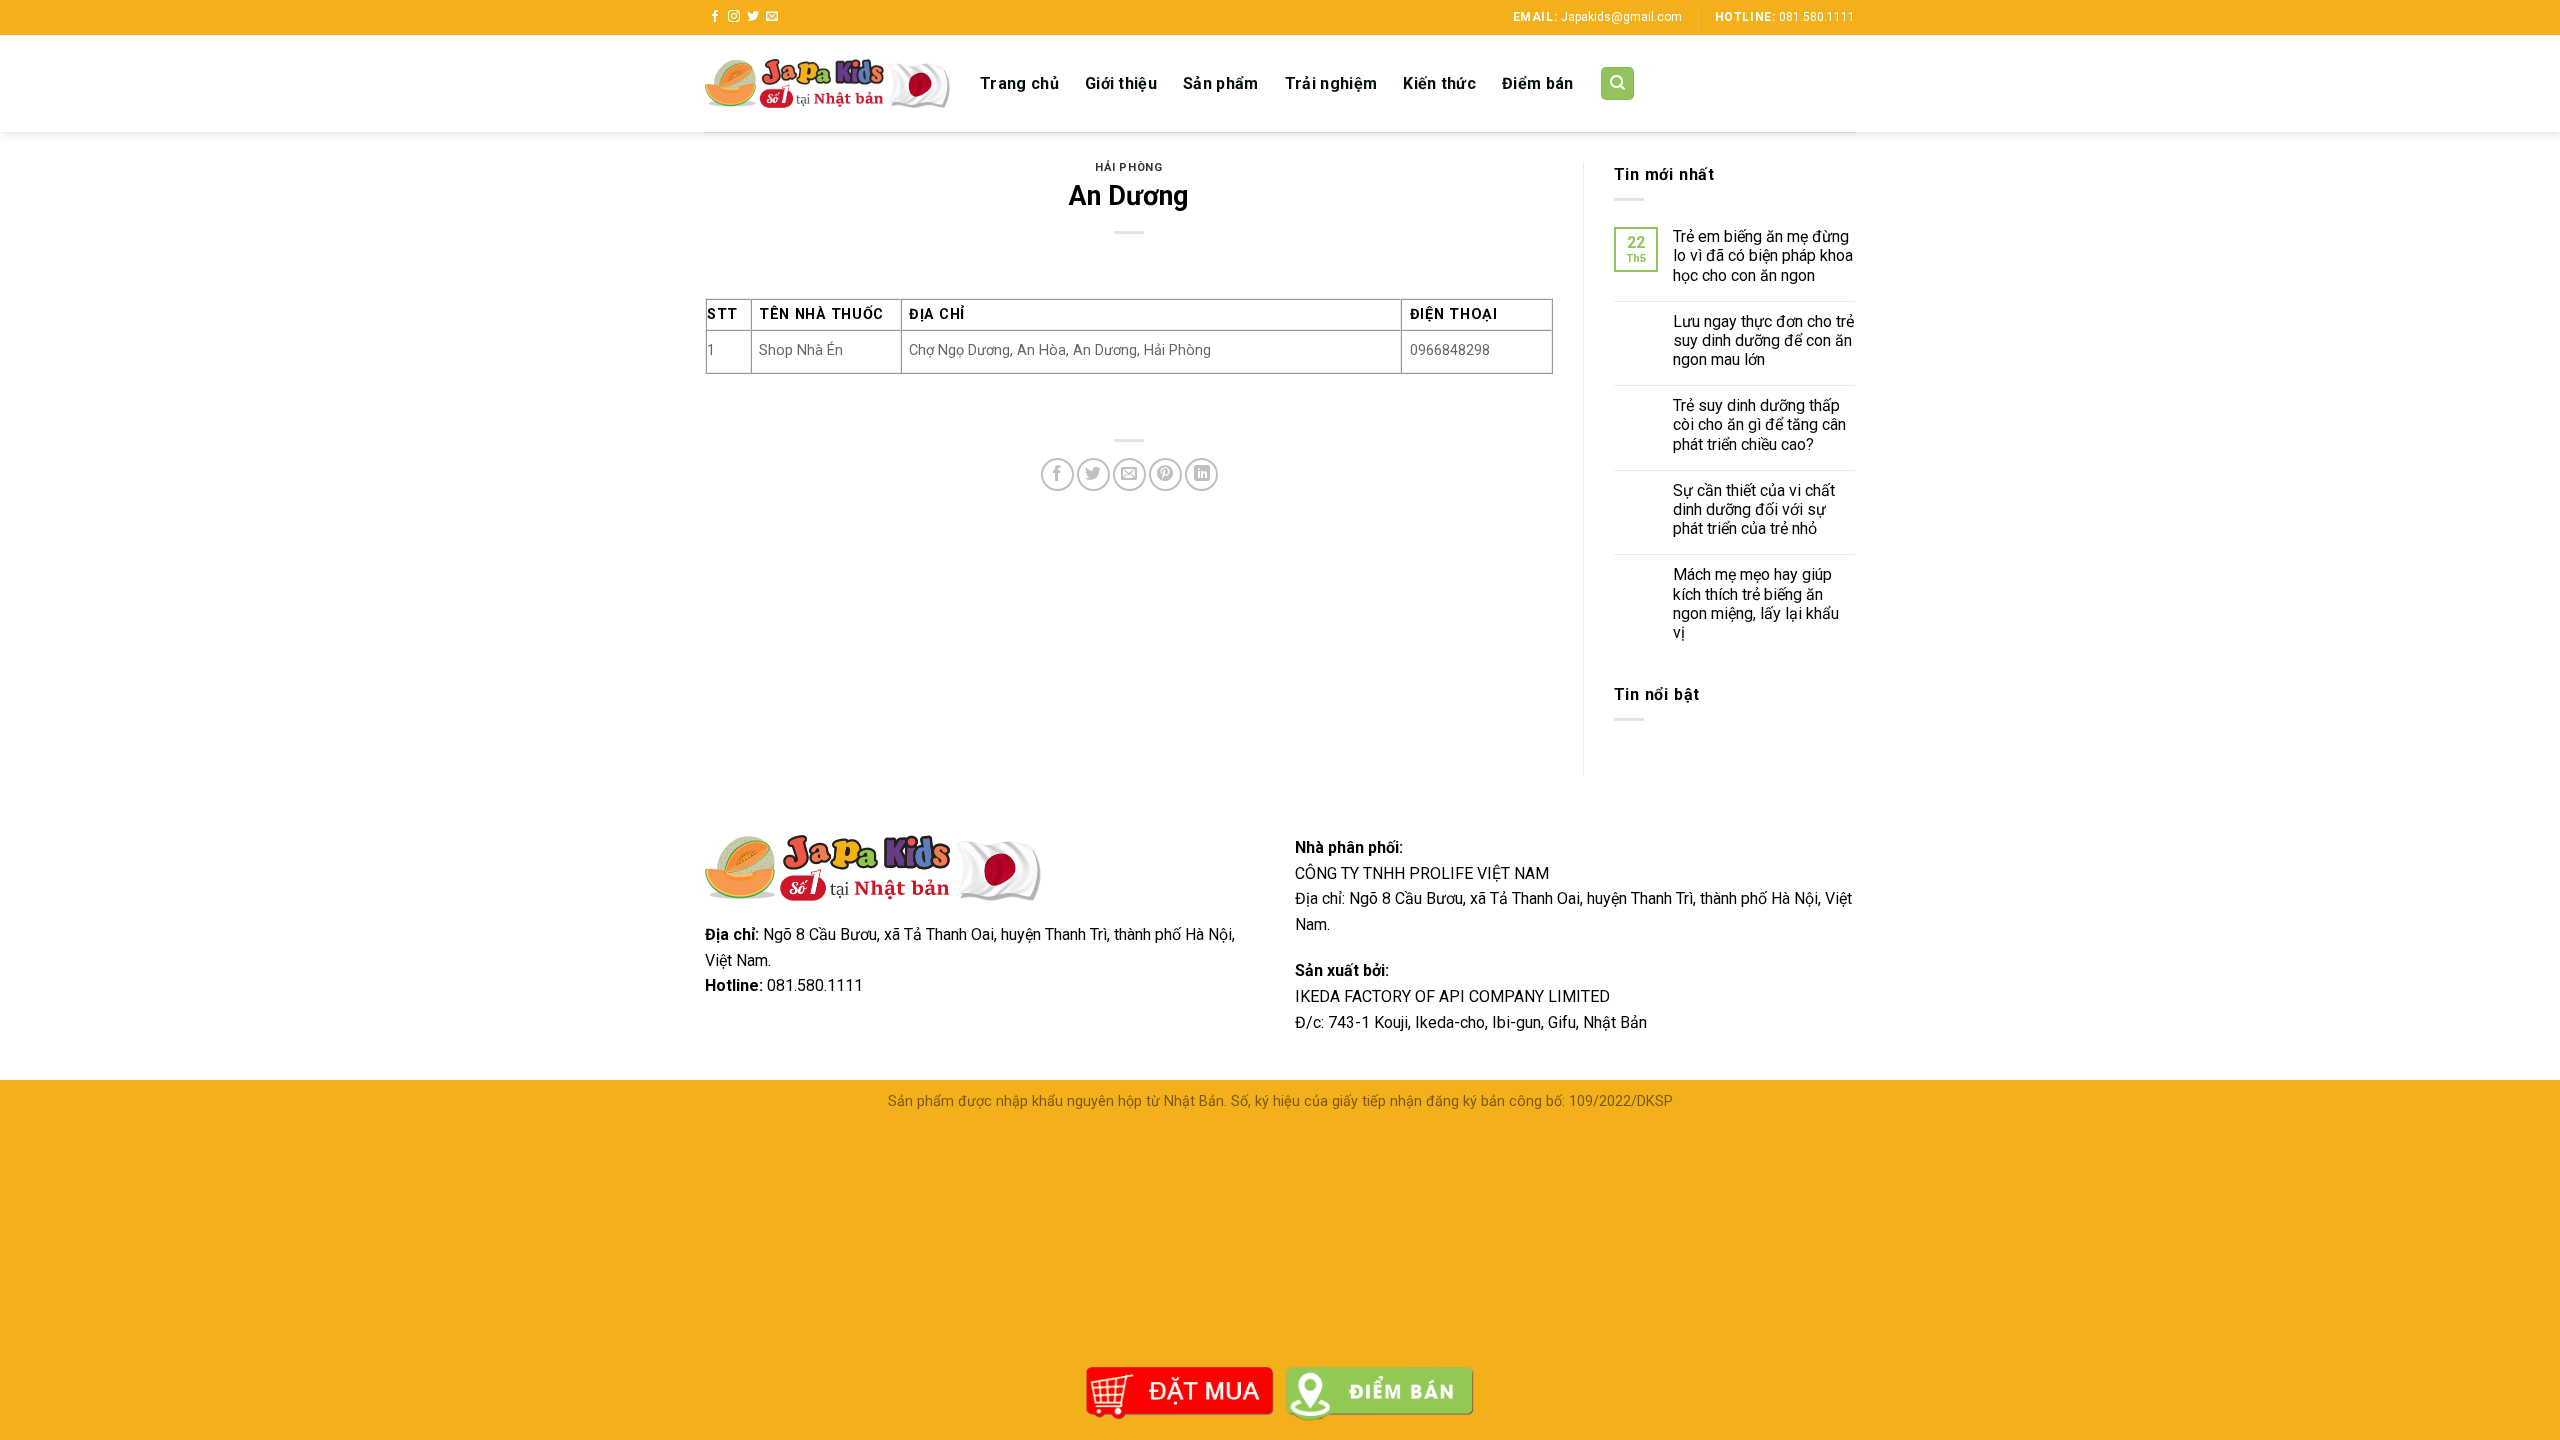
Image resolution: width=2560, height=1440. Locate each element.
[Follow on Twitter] (753, 17)
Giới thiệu (1121, 83)
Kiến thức (1439, 83)
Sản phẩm (1221, 83)
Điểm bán (1538, 83)
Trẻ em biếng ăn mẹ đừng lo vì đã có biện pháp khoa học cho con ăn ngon (1763, 255)
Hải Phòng (1128, 167)
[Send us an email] (772, 17)
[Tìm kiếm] (1617, 83)
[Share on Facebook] (1057, 474)
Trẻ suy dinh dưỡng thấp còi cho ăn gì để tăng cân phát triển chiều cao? (1759, 424)
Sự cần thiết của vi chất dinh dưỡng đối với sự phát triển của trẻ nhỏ (1754, 509)
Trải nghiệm (1331, 83)
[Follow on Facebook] (715, 17)
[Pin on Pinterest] (1165, 474)
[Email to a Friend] (1129, 474)
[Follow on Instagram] (734, 17)
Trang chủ (1019, 83)
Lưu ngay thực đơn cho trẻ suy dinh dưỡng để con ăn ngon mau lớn (1763, 340)
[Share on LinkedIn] (1201, 474)
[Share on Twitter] (1093, 474)
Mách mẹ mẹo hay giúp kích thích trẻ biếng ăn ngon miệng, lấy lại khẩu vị (1756, 603)
